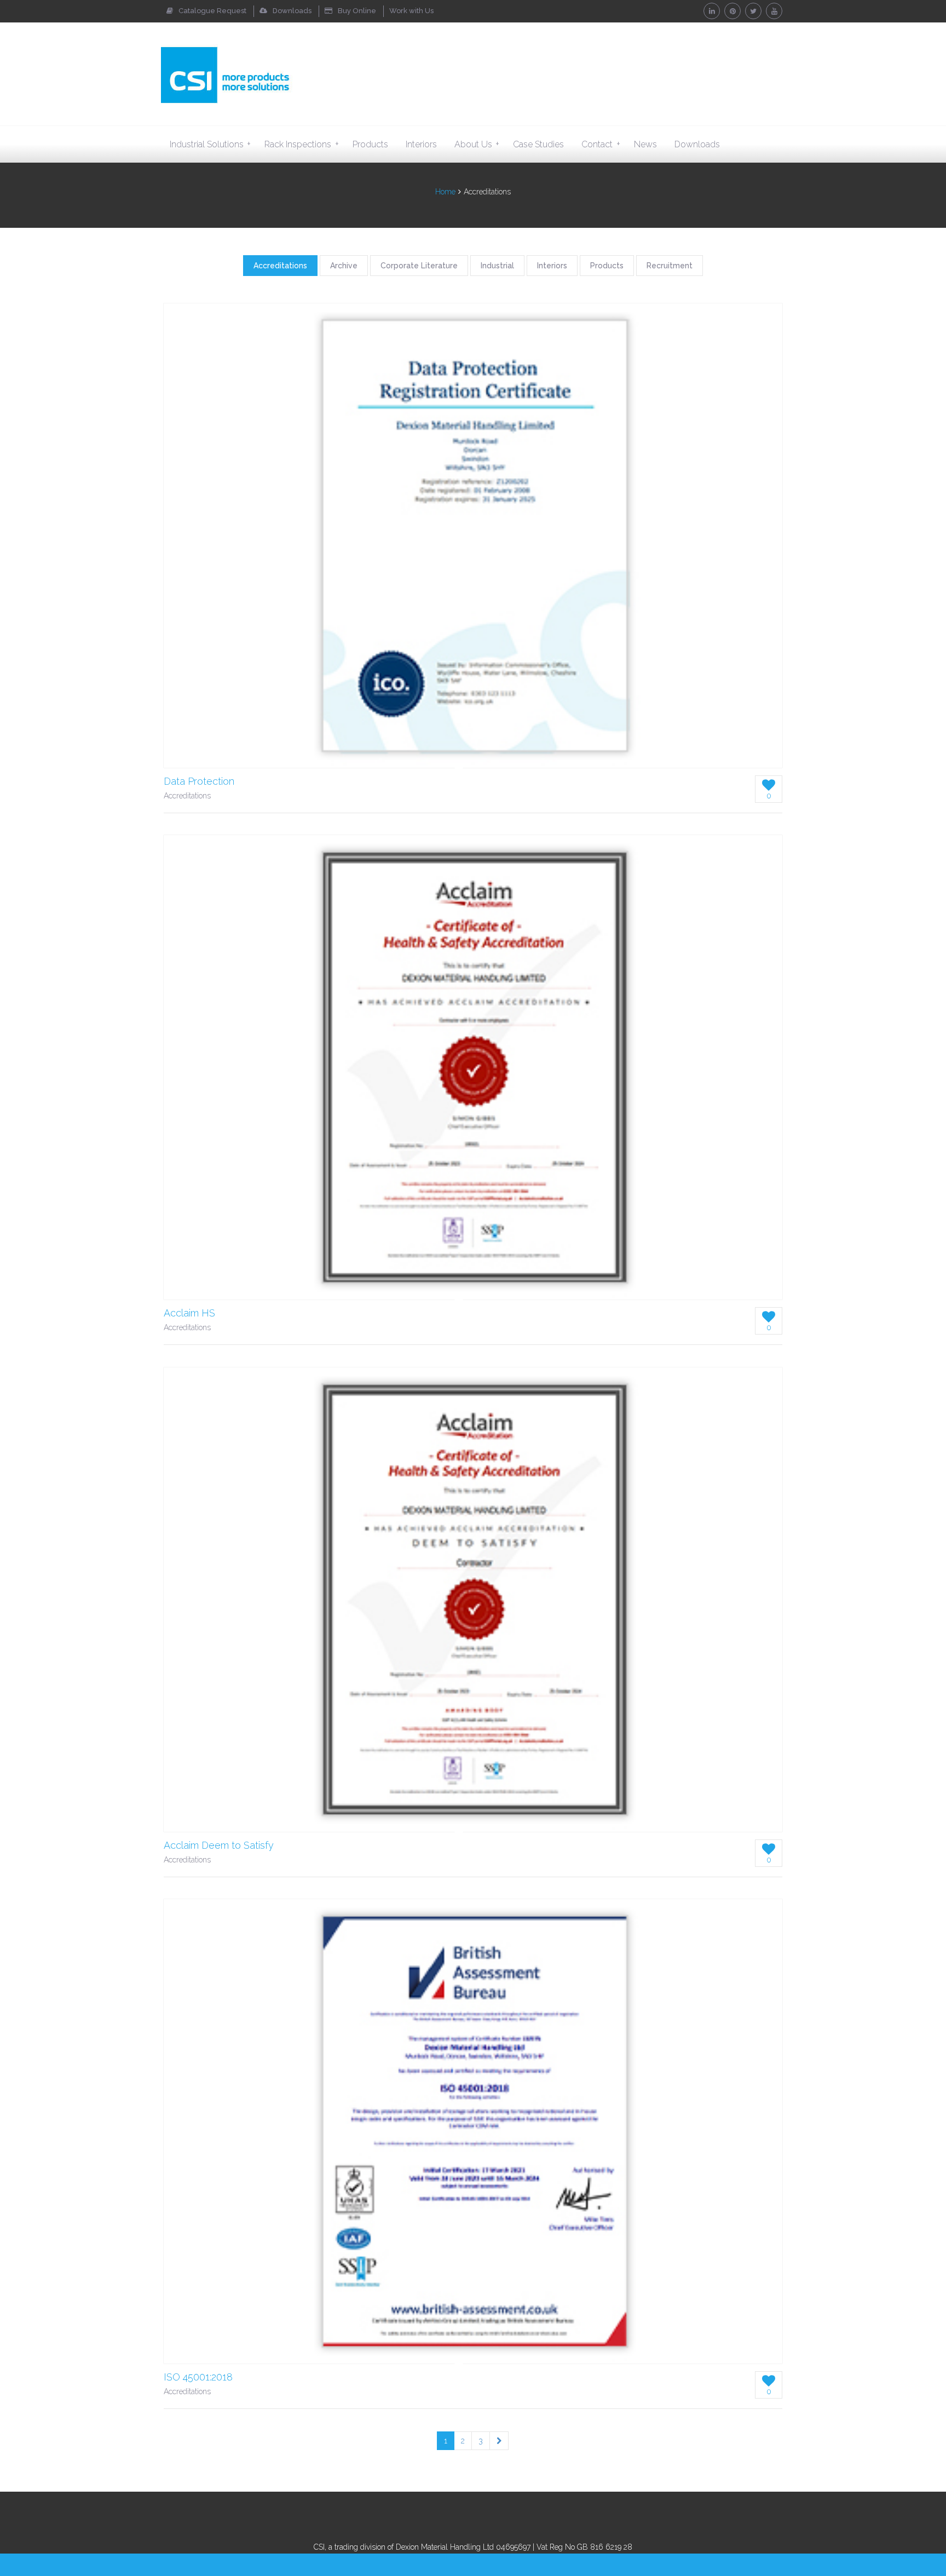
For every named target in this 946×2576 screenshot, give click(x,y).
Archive (344, 266)
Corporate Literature (419, 266)
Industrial (497, 266)
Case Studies (538, 144)
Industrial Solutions (210, 144)
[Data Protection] (473, 536)
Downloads (292, 11)
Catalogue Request (212, 11)
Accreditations (280, 266)
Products (370, 144)
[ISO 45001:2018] (473, 2131)
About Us (477, 144)
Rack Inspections (301, 144)
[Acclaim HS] (473, 1067)
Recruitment (670, 266)
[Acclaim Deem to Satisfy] (473, 1600)
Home (445, 192)
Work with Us (411, 11)
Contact (601, 144)
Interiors (421, 144)
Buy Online (357, 11)
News (645, 144)
